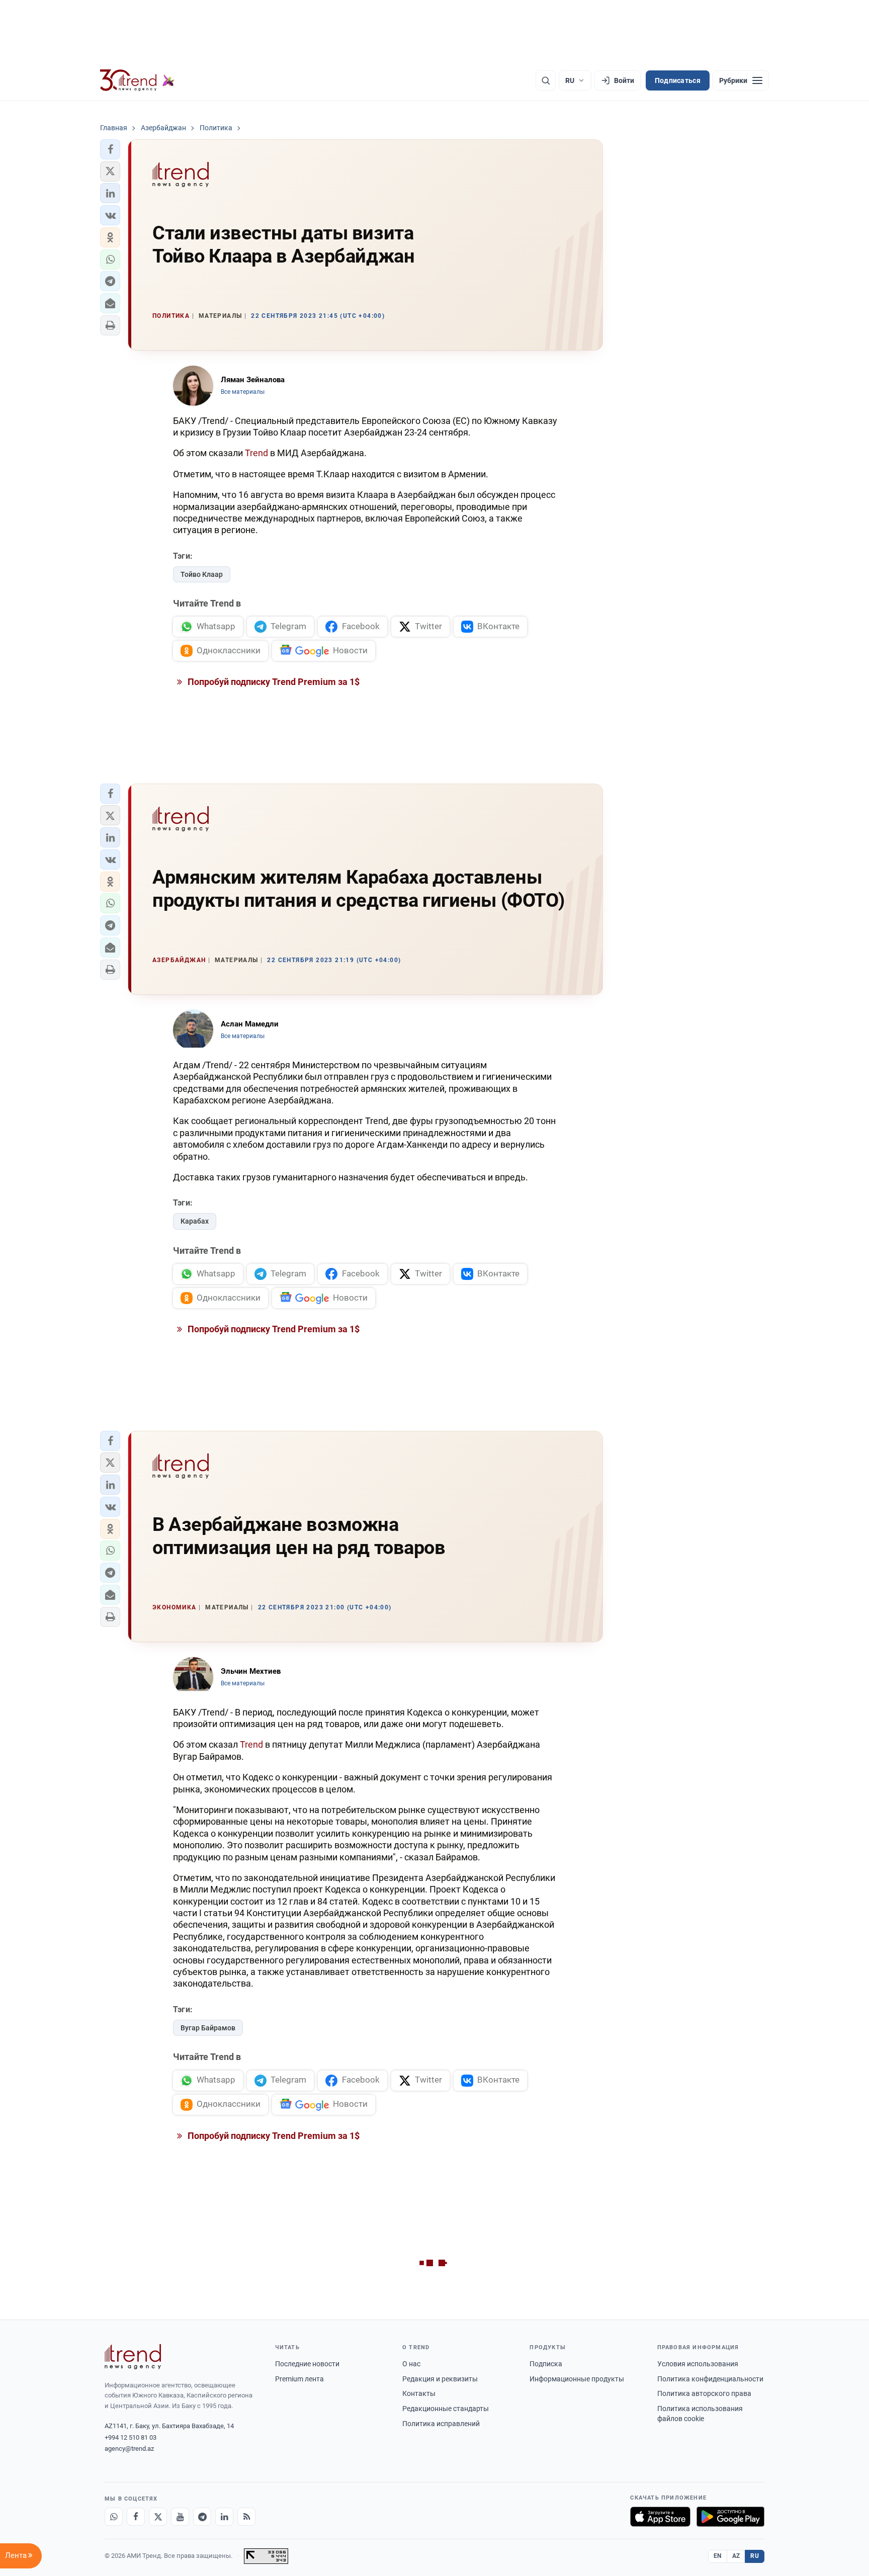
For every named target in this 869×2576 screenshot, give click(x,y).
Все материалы (243, 392)
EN (718, 2556)
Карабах (195, 1221)
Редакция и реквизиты (440, 2379)
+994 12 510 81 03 (131, 2437)
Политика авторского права (704, 2393)
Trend (256, 453)
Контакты (419, 2393)
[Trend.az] (137, 80)
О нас (411, 2364)
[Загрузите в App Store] (660, 2517)
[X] (158, 2517)
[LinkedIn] (224, 2517)
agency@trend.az (129, 2449)
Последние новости (307, 2364)
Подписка (546, 2364)
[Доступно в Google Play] (730, 2517)
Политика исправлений (441, 2424)
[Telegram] (202, 2517)
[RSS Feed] (246, 2517)
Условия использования (698, 2364)
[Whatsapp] (114, 2517)
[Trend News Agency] (133, 2357)
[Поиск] (546, 80)
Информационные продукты (577, 2379)
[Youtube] (180, 2517)
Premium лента (299, 2379)
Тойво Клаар (202, 574)
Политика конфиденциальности (710, 2379)
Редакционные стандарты (446, 2409)
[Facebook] (136, 2517)
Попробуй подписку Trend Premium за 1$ (273, 682)
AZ (736, 2556)
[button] (110, 149)
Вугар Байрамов (208, 2028)
